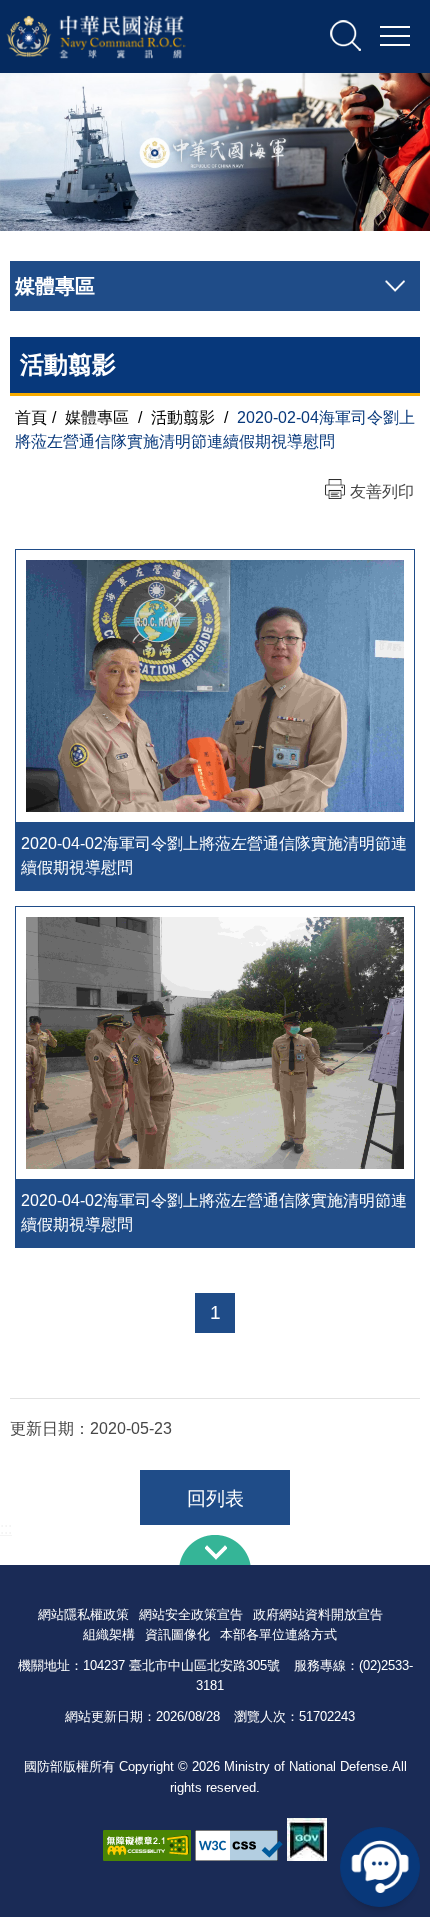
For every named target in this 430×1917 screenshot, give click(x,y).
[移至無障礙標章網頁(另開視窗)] (147, 1845)
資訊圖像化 (177, 1634)
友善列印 (382, 491)
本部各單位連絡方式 (278, 1634)
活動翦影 (183, 417)
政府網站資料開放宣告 (318, 1614)
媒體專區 (97, 417)
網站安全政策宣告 (191, 1614)
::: (6, 1528)
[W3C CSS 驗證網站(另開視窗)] (239, 1845)
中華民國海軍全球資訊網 (122, 37)
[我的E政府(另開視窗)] (307, 1839)
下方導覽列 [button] (215, 1550)
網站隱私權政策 (83, 1614)
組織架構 (109, 1634)
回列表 (215, 1498)
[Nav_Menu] (395, 37)
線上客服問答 (380, 1867)
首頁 (31, 417)
